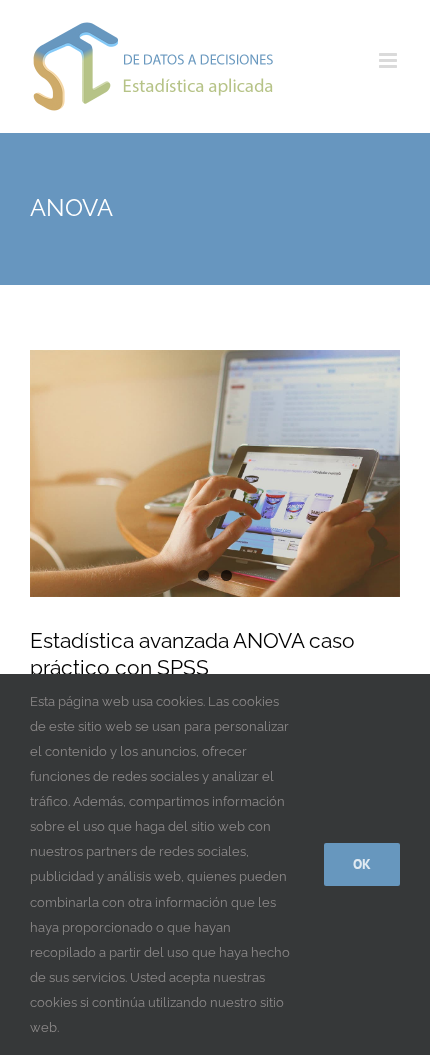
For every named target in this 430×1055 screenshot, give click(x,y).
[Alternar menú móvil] (389, 60)
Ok (362, 864)
